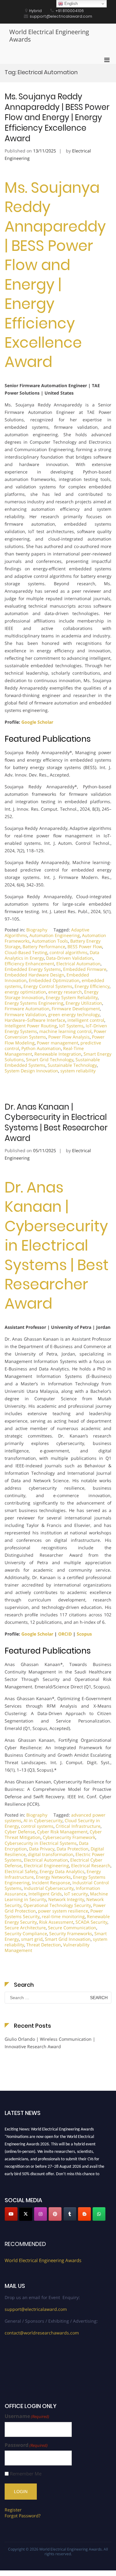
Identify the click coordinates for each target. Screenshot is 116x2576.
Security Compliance (26, 1933)
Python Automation (41, 1048)
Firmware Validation (25, 1014)
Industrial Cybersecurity (49, 1888)
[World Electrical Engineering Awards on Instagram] (41, 2214)
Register (13, 2510)
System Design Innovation (31, 1071)
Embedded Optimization (54, 980)
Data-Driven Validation (69, 958)
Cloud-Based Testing (26, 952)
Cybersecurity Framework (69, 1837)
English (70, 4)
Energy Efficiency (92, 986)
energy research (65, 992)
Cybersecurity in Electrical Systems (41, 1843)
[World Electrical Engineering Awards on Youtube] (11, 2214)
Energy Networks (53, 1877)
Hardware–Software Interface (35, 1020)
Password (26, 2445)
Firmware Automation (27, 1009)
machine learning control (65, 1031)
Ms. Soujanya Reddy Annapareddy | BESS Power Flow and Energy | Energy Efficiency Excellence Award (57, 118)
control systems (37, 1826)
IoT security (76, 1894)
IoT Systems (71, 1026)
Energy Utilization (84, 1003)
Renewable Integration (58, 1054)
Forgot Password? (23, 2516)
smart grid (32, 1939)
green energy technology (74, 1014)
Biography (37, 930)
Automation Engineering (55, 935)
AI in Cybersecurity (43, 1820)
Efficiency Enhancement (29, 964)
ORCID (65, 1634)
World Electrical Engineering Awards (49, 36)
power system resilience (63, 1911)
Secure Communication (72, 1928)
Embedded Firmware (85, 969)
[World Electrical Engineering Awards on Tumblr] (70, 2214)
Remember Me (26, 2474)
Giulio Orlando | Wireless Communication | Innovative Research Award (50, 2043)
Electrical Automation (78, 964)
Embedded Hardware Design (34, 975)
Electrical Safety (21, 1871)
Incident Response (51, 1883)
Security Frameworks (71, 1933)
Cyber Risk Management (62, 1832)
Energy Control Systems (48, 986)
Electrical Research (91, 1865)
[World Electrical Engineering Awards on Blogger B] (84, 2214)
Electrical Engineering (46, 1865)
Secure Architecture (25, 1928)
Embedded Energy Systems (33, 969)
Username (27, 2416)
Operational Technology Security (57, 1905)
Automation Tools (50, 941)
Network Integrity (66, 1899)
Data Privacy (42, 1849)
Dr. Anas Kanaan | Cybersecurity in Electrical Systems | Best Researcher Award (56, 1123)
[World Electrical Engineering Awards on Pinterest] (55, 2214)
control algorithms (69, 952)
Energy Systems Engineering (34, 1003)
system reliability (78, 1071)
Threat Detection (44, 1945)
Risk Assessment (56, 1922)
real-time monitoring (63, 1916)
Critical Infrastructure (78, 1826)
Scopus (84, 1634)
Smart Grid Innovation (68, 1939)
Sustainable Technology (72, 1065)
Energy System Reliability (72, 997)
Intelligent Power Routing (31, 1026)
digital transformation (51, 1854)
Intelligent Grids (45, 1894)
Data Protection (73, 1849)
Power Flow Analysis (69, 1037)
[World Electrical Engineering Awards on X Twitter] (26, 2214)
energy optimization (25, 992)
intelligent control (86, 1020)
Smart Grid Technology (50, 1059)
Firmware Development (76, 1009)
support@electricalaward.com (36, 2309)
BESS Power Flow (85, 946)
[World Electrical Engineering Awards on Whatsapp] (99, 2214)
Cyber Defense (20, 1832)
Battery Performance (44, 946)
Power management (58, 1043)
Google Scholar (37, 722)
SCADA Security (91, 1922)
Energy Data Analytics (62, 1871)
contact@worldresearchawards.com (42, 2333)
